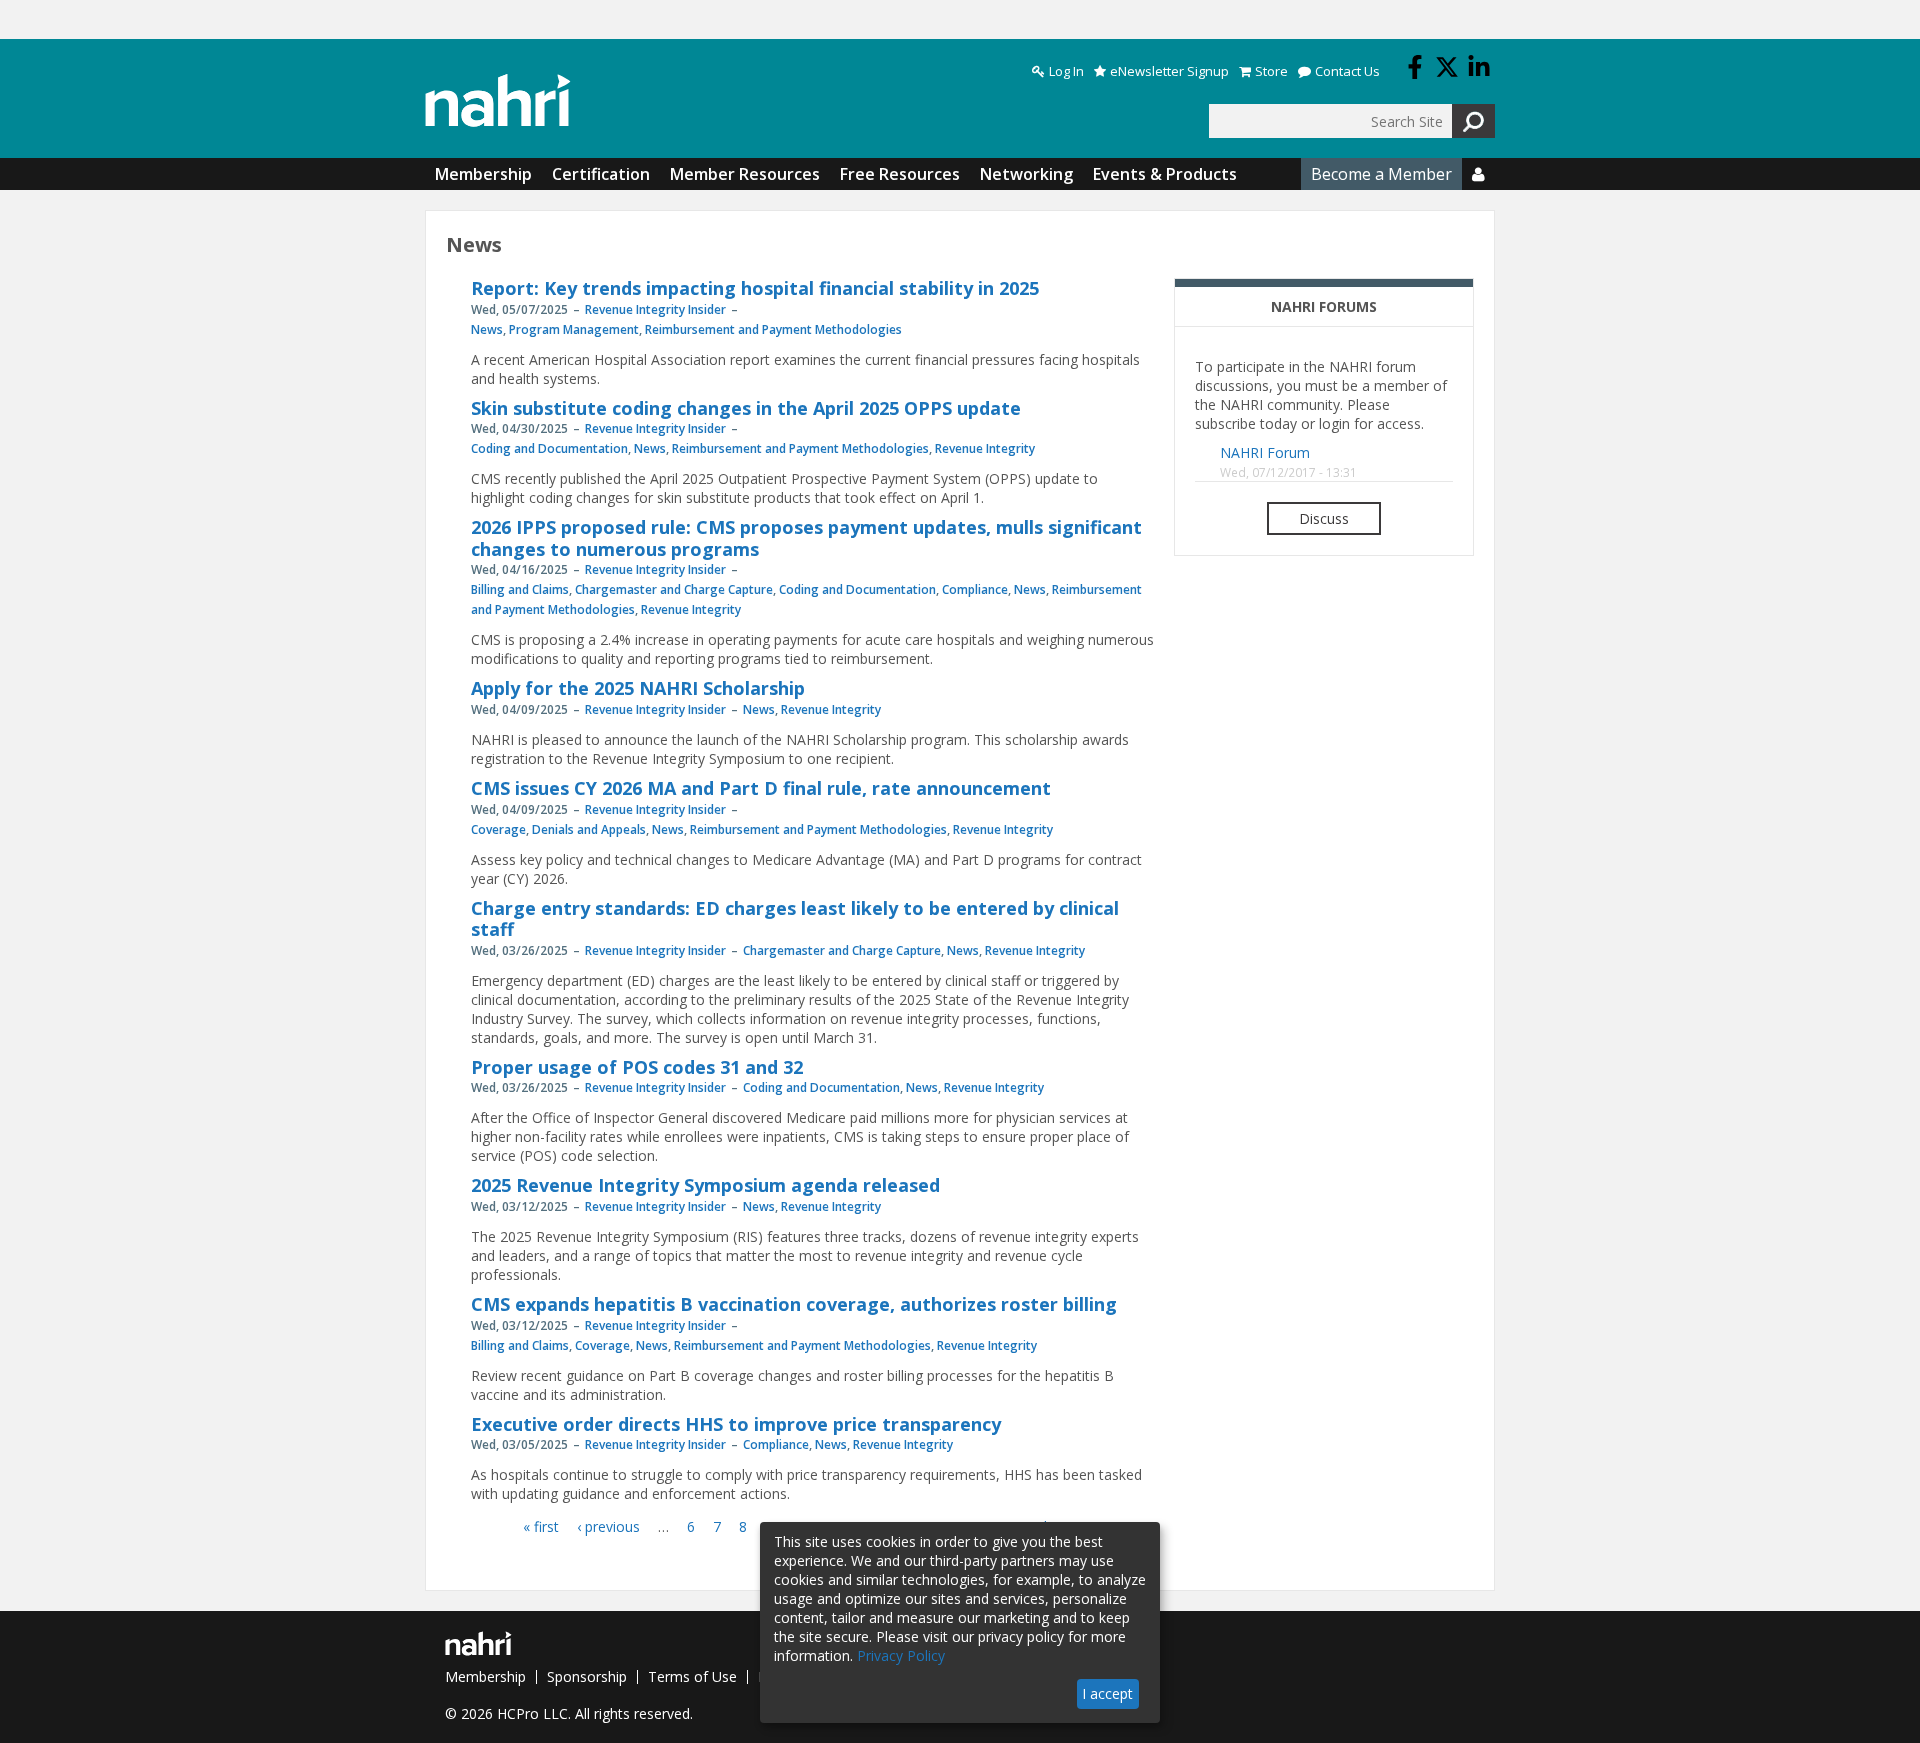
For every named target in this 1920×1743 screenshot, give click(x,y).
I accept (1107, 1693)
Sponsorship (587, 1676)
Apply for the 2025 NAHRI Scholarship (638, 688)
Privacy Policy (901, 1655)
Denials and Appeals (589, 829)
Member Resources (745, 174)
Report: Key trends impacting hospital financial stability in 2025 (755, 288)
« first (541, 1526)
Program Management (574, 329)
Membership (483, 174)
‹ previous (608, 1526)
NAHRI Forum (1265, 452)
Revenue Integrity (985, 448)
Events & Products (1165, 174)
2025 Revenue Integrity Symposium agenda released (705, 1185)
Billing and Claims (520, 589)
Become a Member (1381, 174)
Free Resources (900, 174)
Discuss (1324, 518)
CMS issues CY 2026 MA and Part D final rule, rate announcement (761, 788)
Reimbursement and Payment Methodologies (773, 329)
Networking (1026, 174)
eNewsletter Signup (1169, 71)
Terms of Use (692, 1676)
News (487, 329)
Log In (1066, 71)
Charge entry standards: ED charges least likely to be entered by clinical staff (795, 919)
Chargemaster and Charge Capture (674, 589)
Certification (601, 174)
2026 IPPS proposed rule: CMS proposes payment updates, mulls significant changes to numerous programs (806, 538)
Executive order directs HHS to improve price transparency (736, 1424)
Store (1271, 71)
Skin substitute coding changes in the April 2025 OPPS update (746, 408)
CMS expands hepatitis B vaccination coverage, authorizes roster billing (794, 1304)
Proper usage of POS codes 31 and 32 (637, 1067)
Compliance (975, 589)
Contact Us (1347, 71)
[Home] (498, 100)
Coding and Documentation (549, 448)
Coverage (498, 829)
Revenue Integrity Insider (655, 309)
